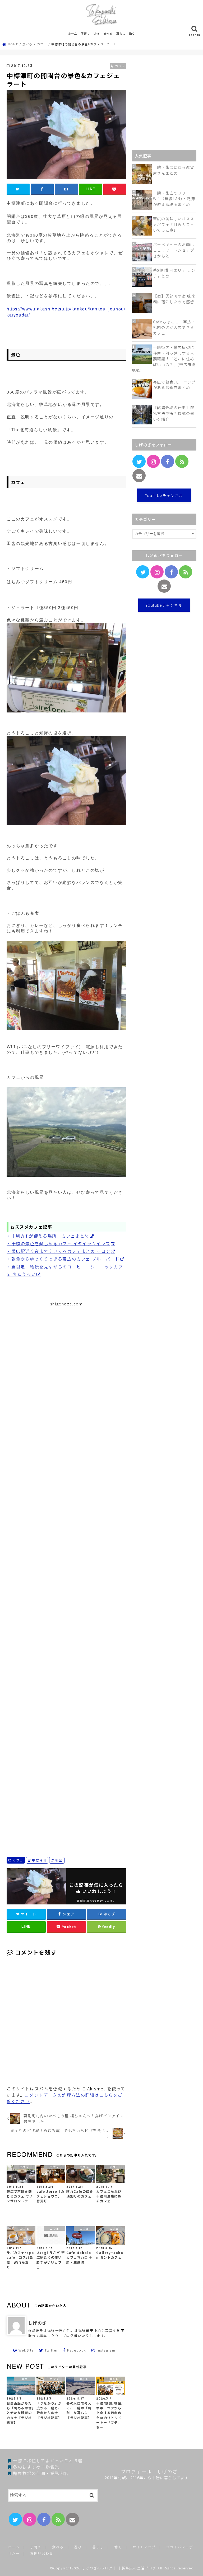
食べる (108, 33)
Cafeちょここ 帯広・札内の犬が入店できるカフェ (174, 327)
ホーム (73, 33)
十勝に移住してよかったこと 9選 (48, 2460)
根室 (59, 1860)
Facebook (77, 2350)
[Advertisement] (66, 1572)
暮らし (121, 33)
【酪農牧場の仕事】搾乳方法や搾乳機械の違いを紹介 (174, 413)
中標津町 (39, 1860)
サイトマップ (144, 2547)
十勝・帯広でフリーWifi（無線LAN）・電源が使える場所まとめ (174, 199)
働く (132, 33)
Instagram (106, 2350)
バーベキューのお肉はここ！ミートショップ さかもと (174, 250)
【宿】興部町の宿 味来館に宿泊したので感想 (174, 299)
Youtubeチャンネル (164, 495)
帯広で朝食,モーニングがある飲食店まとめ (174, 385)
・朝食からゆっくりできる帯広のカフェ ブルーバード (63, 1259)
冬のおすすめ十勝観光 (36, 2467)
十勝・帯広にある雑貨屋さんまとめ (174, 170)
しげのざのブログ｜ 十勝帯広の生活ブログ (119, 2568)
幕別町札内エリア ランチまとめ (174, 273)
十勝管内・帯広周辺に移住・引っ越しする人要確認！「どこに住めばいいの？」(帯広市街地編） (164, 359)
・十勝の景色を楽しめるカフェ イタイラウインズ (58, 1243)
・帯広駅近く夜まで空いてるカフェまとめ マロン (59, 1251)
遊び (96, 33)
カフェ (18, 1860)
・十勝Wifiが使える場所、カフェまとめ (48, 1236)
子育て (85, 33)
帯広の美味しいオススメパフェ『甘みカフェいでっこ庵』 (174, 224)
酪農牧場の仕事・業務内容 (41, 2473)
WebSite (26, 2350)
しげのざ (37, 2323)
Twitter (51, 2350)
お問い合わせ (42, 2553)
